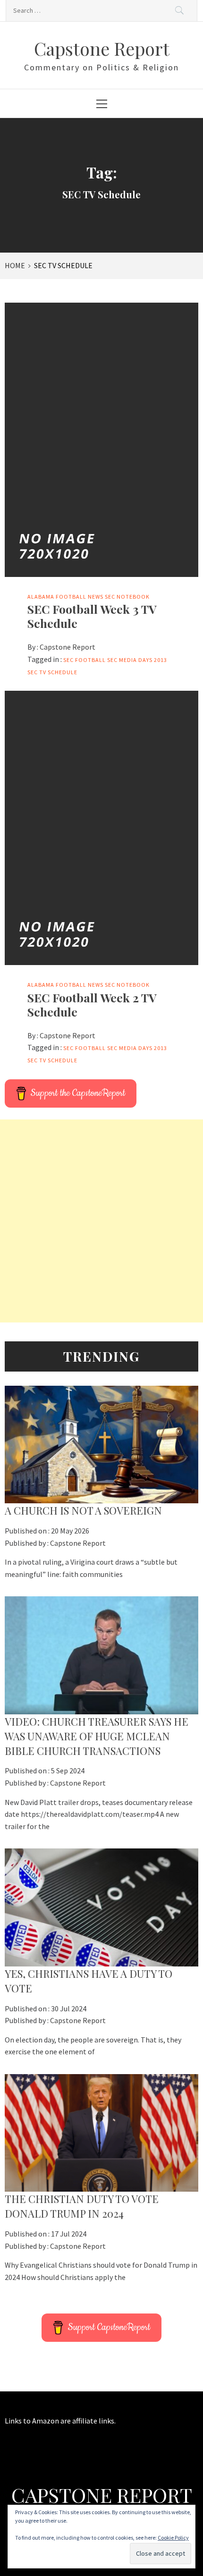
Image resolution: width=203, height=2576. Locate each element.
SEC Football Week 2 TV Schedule (92, 1004)
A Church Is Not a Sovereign (83, 1510)
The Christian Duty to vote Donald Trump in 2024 (82, 2206)
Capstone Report (102, 48)
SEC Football (85, 660)
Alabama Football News (65, 597)
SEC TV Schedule (52, 672)
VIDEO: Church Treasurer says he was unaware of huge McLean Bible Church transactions (97, 1736)
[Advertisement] (101, 1221)
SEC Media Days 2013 (137, 660)
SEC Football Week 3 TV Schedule (92, 616)
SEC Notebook (127, 597)
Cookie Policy (173, 2538)
